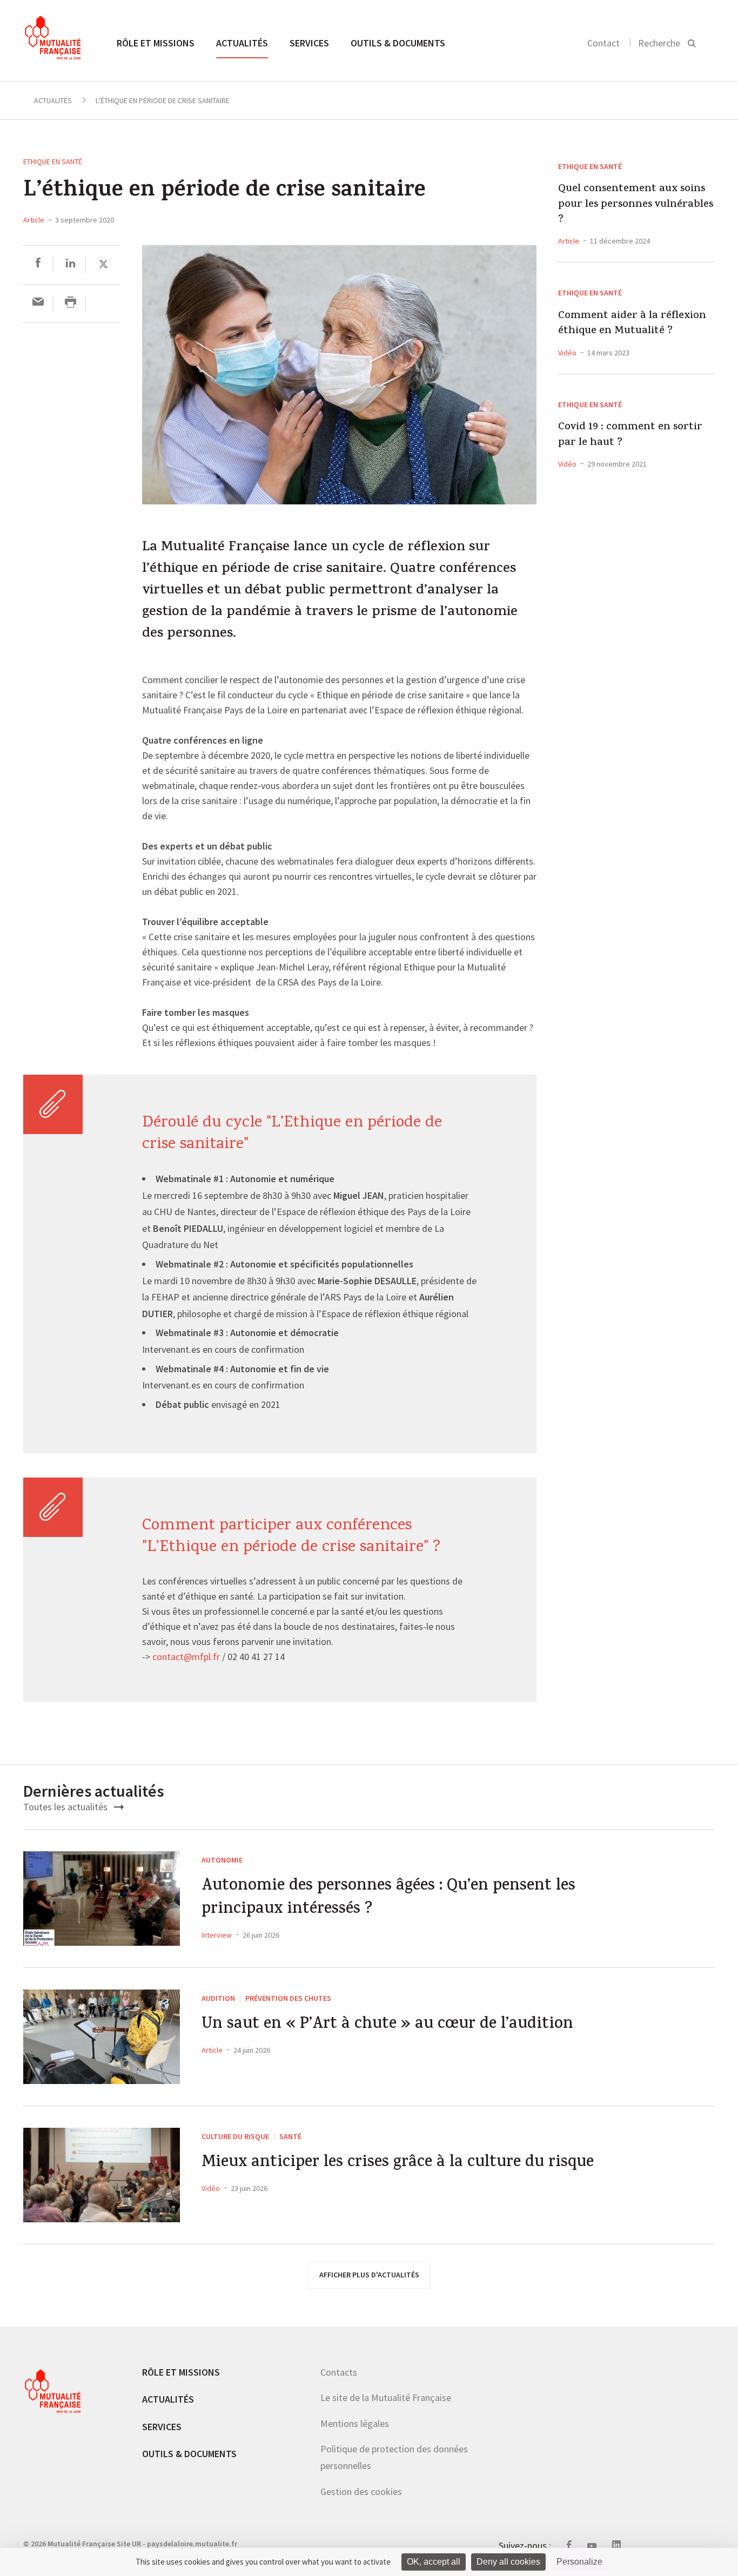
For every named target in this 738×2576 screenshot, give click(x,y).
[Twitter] (103, 264)
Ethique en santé (53, 161)
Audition (218, 1998)
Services (309, 43)
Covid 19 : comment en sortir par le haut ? (630, 436)
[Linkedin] (71, 264)
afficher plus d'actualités (369, 2275)
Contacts (339, 2372)
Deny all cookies (508, 2562)
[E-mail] (38, 303)
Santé (290, 2136)
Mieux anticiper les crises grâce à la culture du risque (398, 2164)
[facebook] (38, 264)
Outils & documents (398, 43)
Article (34, 220)
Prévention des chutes (288, 1998)
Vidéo (567, 353)
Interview (217, 1935)
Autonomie (222, 1860)
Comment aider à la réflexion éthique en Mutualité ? (632, 324)
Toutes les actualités (66, 1807)
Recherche (659, 43)
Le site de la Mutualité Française (386, 2398)
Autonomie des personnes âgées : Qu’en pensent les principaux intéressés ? (388, 1899)
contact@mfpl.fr (186, 1657)
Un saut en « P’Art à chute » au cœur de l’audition (387, 2025)
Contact (603, 43)
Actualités (242, 43)
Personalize (579, 2562)
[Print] (71, 303)
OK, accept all (434, 2562)
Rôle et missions (156, 43)
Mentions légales (355, 2423)
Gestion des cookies (361, 2491)
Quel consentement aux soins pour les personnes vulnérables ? (636, 205)
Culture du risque (235, 2136)
